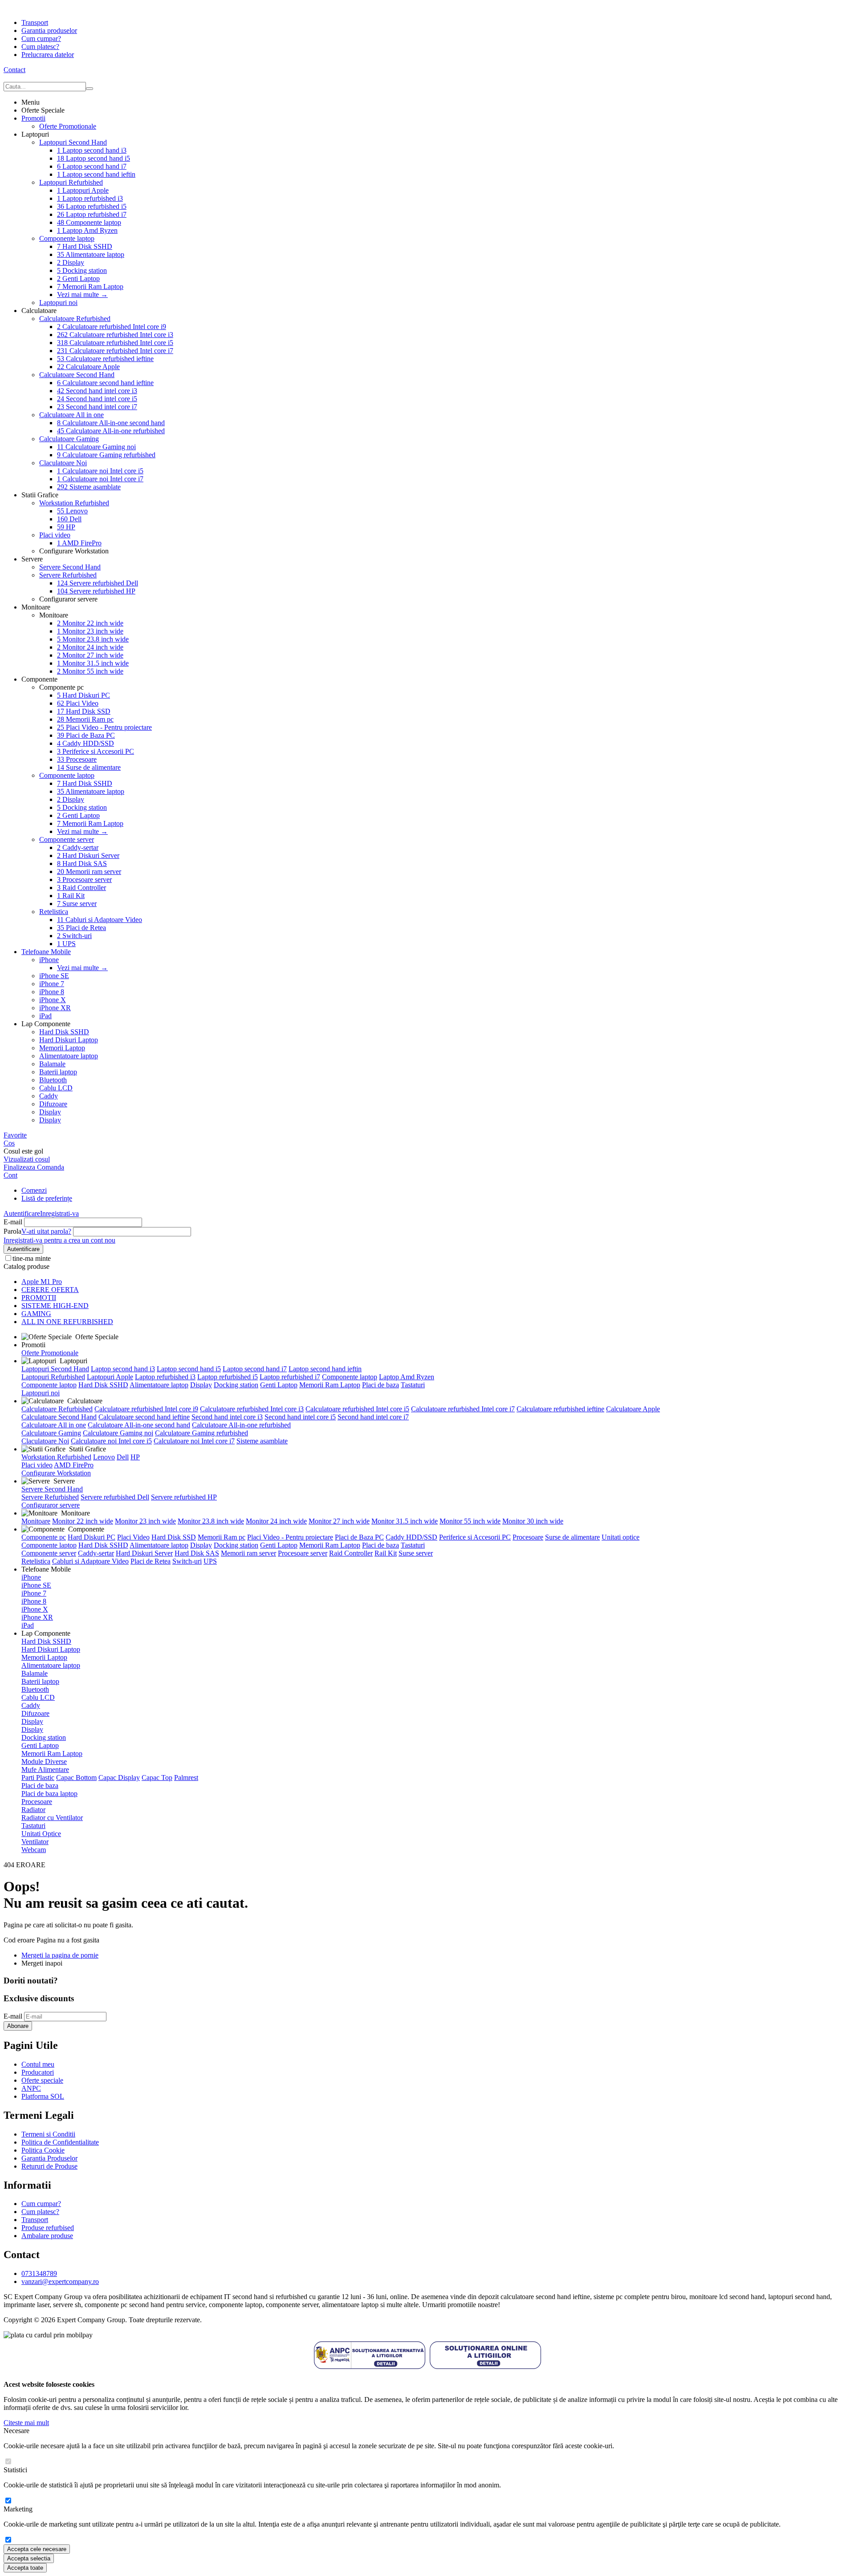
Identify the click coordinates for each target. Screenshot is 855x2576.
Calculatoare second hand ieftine (105, 383)
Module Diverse (44, 1761)
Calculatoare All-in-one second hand (111, 423)
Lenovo (72, 511)
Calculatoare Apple (88, 367)
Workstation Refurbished (74, 503)
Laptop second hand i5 (94, 158)
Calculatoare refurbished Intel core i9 (112, 327)
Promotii (33, 118)
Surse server (77, 904)
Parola (12, 1231)
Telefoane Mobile (46, 952)
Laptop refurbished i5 (92, 206)
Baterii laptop (58, 1072)
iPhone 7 (52, 984)
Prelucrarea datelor (48, 55)
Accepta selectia (29, 2558)
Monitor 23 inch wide (90, 631)
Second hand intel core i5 (97, 399)
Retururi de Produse (49, 2166)
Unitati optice (621, 1537)
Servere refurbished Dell (98, 583)
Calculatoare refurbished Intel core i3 (115, 335)
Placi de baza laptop (49, 1794)
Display (71, 262)
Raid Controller (81, 888)
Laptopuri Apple (83, 190)
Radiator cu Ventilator (52, 1818)
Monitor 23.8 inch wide (93, 639)
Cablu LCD (56, 1088)
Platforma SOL (43, 2096)
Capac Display (119, 1778)
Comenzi (34, 1190)
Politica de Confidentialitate (60, 2142)
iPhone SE (54, 976)
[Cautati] (90, 89)
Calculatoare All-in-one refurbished (111, 431)
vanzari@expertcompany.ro (60, 2281)
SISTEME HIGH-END (55, 1306)
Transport (35, 22)
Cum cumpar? (41, 39)
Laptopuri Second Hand (73, 142)
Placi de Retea (81, 928)
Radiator (33, 1810)
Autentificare (22, 1213)
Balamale (52, 1064)
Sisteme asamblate (89, 487)
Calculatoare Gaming (69, 439)
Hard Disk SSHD (85, 246)
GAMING (36, 1314)
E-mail (13, 1222)
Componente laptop (89, 222)
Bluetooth (53, 1080)
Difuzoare (53, 1104)
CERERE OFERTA (50, 1290)
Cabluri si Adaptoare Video (100, 920)
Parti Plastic (38, 1778)
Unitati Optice (41, 1834)
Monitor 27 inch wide (90, 655)
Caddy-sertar (78, 847)
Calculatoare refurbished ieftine (105, 359)
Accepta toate (25, 2568)
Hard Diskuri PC (83, 695)
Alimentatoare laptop (91, 254)
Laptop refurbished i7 (92, 214)
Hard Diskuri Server (88, 855)
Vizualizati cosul (27, 1159)
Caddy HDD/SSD (85, 743)
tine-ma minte (32, 1258)
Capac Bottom (76, 1778)
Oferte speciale (42, 2080)
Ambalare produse (47, 2236)
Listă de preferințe (47, 1198)
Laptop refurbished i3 (90, 198)
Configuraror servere (51, 1505)
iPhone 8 (52, 992)
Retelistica (54, 912)
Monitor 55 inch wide (90, 671)
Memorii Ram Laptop (90, 286)
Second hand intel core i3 (97, 391)
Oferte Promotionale (68, 126)
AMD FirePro (79, 543)
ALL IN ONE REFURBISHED (67, 1322)
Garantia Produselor (49, 2158)
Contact (14, 70)
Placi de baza (381, 1385)
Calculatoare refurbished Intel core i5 (115, 343)
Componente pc (44, 1537)
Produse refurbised (48, 2228)
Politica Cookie (43, 2150)
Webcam (34, 1850)
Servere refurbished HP (96, 591)
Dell (69, 519)
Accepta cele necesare (37, 2549)
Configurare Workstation (56, 1473)
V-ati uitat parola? (46, 1231)
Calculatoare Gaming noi (96, 447)
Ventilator (35, 1842)
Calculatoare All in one (71, 415)
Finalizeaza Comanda (34, 1167)
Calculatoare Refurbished (75, 319)
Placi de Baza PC (86, 735)
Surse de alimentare (89, 767)
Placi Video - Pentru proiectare (104, 727)
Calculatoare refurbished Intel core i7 (115, 351)
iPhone (49, 960)
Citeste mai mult (26, 2423)
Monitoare (36, 1521)
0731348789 (39, 2273)
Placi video (55, 535)
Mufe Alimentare (45, 1769)
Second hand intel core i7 (97, 407)
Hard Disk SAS (82, 863)
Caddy (49, 1096)
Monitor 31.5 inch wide (93, 663)
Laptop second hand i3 (92, 150)
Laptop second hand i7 (92, 166)
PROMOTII (39, 1298)
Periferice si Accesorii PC (96, 751)
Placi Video (78, 703)
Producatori (38, 2072)
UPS (66, 944)
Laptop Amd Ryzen (87, 230)
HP (66, 527)
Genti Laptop (78, 278)
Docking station (82, 270)
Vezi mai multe (82, 295)
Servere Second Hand (70, 567)
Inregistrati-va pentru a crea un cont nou (59, 1240)
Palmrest (186, 1778)
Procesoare (77, 759)
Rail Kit (71, 896)
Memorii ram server (89, 872)
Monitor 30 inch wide (533, 1521)
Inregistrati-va (59, 1213)
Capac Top (157, 1778)
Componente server (67, 839)
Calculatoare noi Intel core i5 (100, 471)
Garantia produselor (49, 30)
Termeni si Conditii (48, 2134)
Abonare (18, 2026)
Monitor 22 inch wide (90, 623)
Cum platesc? (40, 47)
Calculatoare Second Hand (77, 375)
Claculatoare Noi (63, 463)
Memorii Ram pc (85, 719)
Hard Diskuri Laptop (69, 1040)
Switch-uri (74, 936)
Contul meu (38, 2064)
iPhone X (53, 1000)
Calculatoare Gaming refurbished (106, 455)
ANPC (31, 2088)
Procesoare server (84, 880)
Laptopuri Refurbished (71, 182)
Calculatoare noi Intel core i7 (100, 479)
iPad (45, 1016)
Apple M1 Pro (42, 1282)
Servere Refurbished (68, 575)
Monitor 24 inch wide (90, 647)
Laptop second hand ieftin (96, 174)
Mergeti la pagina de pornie (60, 1955)
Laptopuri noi (58, 303)
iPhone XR (55, 1008)
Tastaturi (413, 1385)
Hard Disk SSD (84, 711)
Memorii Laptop (62, 1048)
